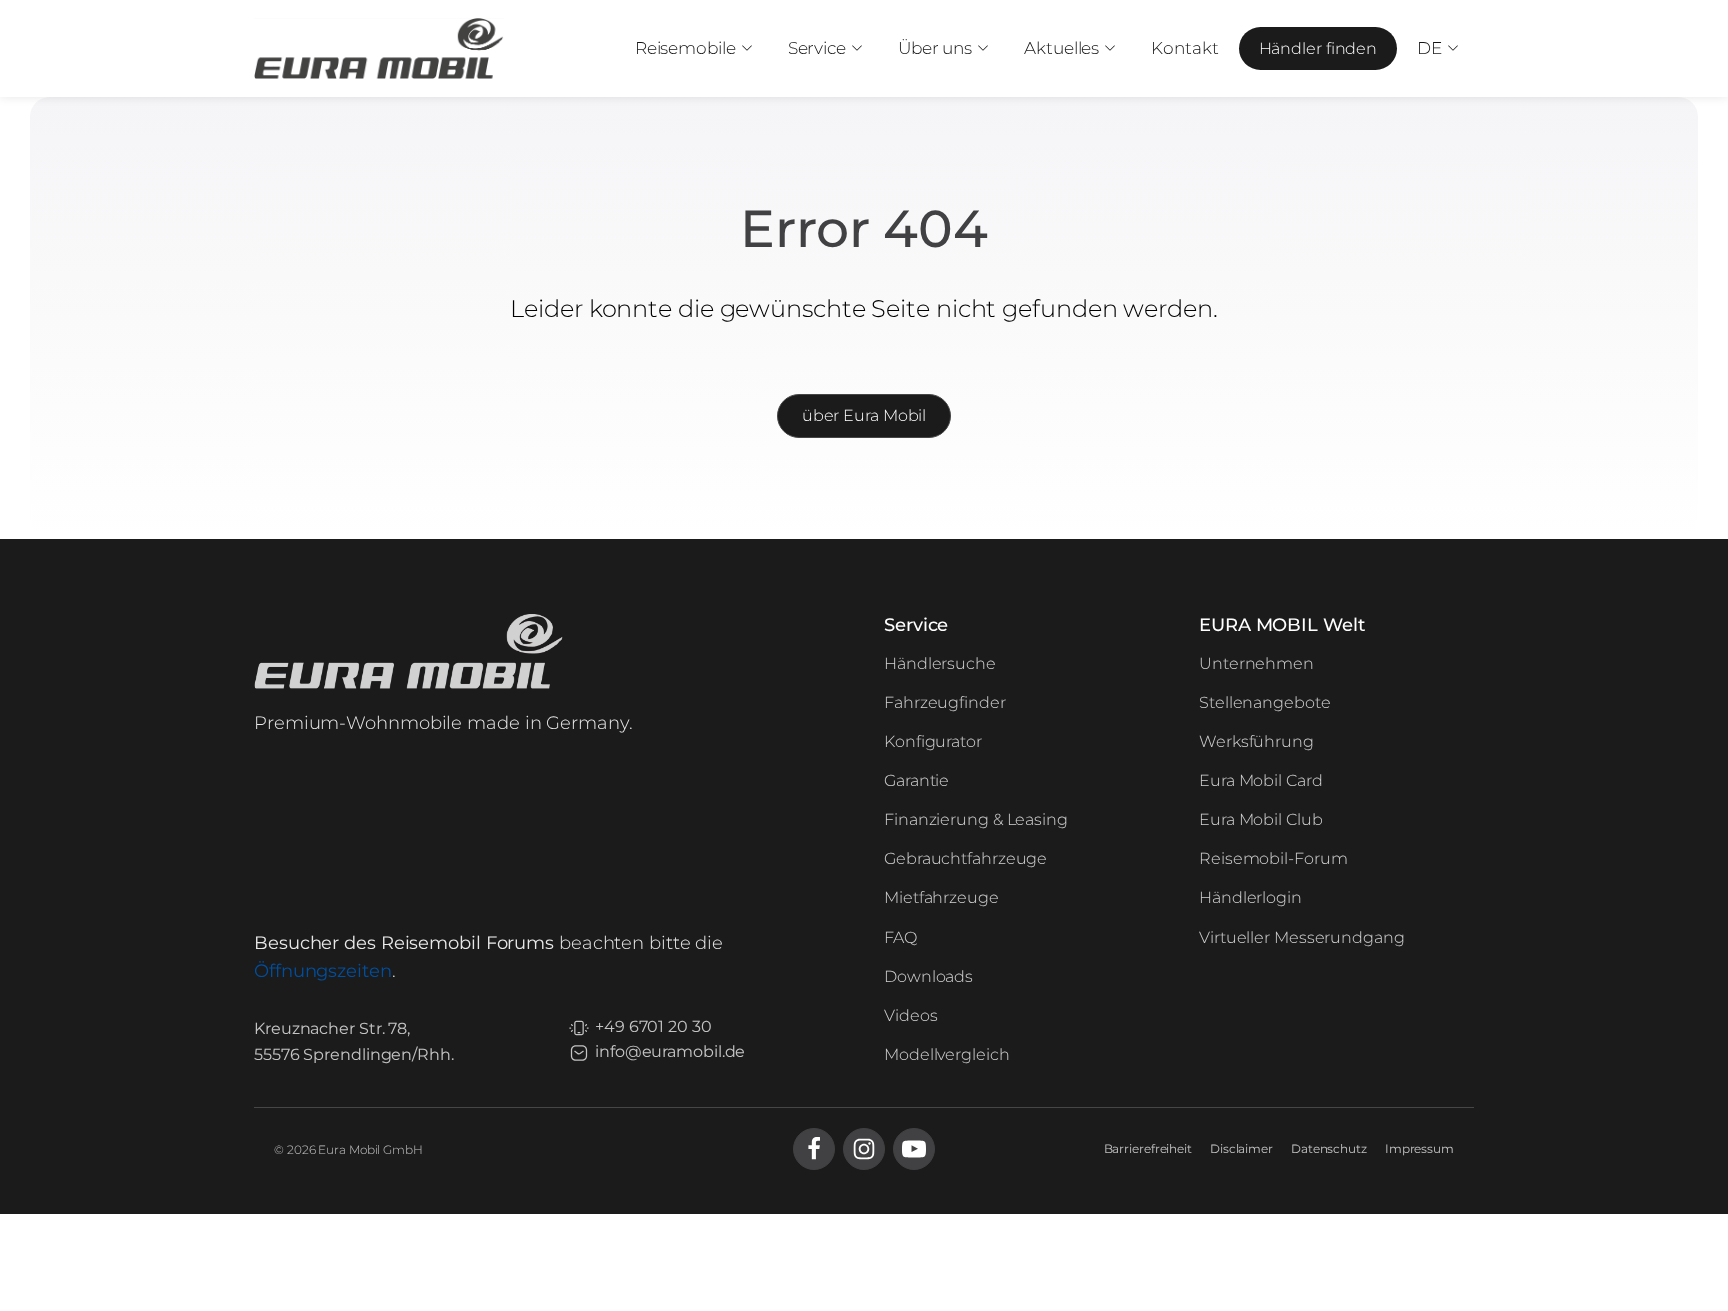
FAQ (900, 937)
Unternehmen (1256, 663)
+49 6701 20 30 (653, 1026)
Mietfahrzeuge (941, 897)
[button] (691, 48)
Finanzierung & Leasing (976, 819)
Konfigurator (933, 741)
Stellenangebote (1265, 702)
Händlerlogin (1250, 897)
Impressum (1419, 1148)
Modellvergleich (947, 1054)
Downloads (928, 976)
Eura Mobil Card (1261, 780)
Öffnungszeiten (323, 971)
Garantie (916, 780)
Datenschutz (1329, 1148)
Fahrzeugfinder (945, 702)
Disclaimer (1241, 1148)
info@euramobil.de (670, 1051)
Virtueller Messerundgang (1302, 937)
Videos (910, 1015)
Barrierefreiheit (1148, 1148)
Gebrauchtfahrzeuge (965, 858)
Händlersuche (940, 663)
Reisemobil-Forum (1273, 858)
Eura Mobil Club (1261, 819)
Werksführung (1256, 741)
